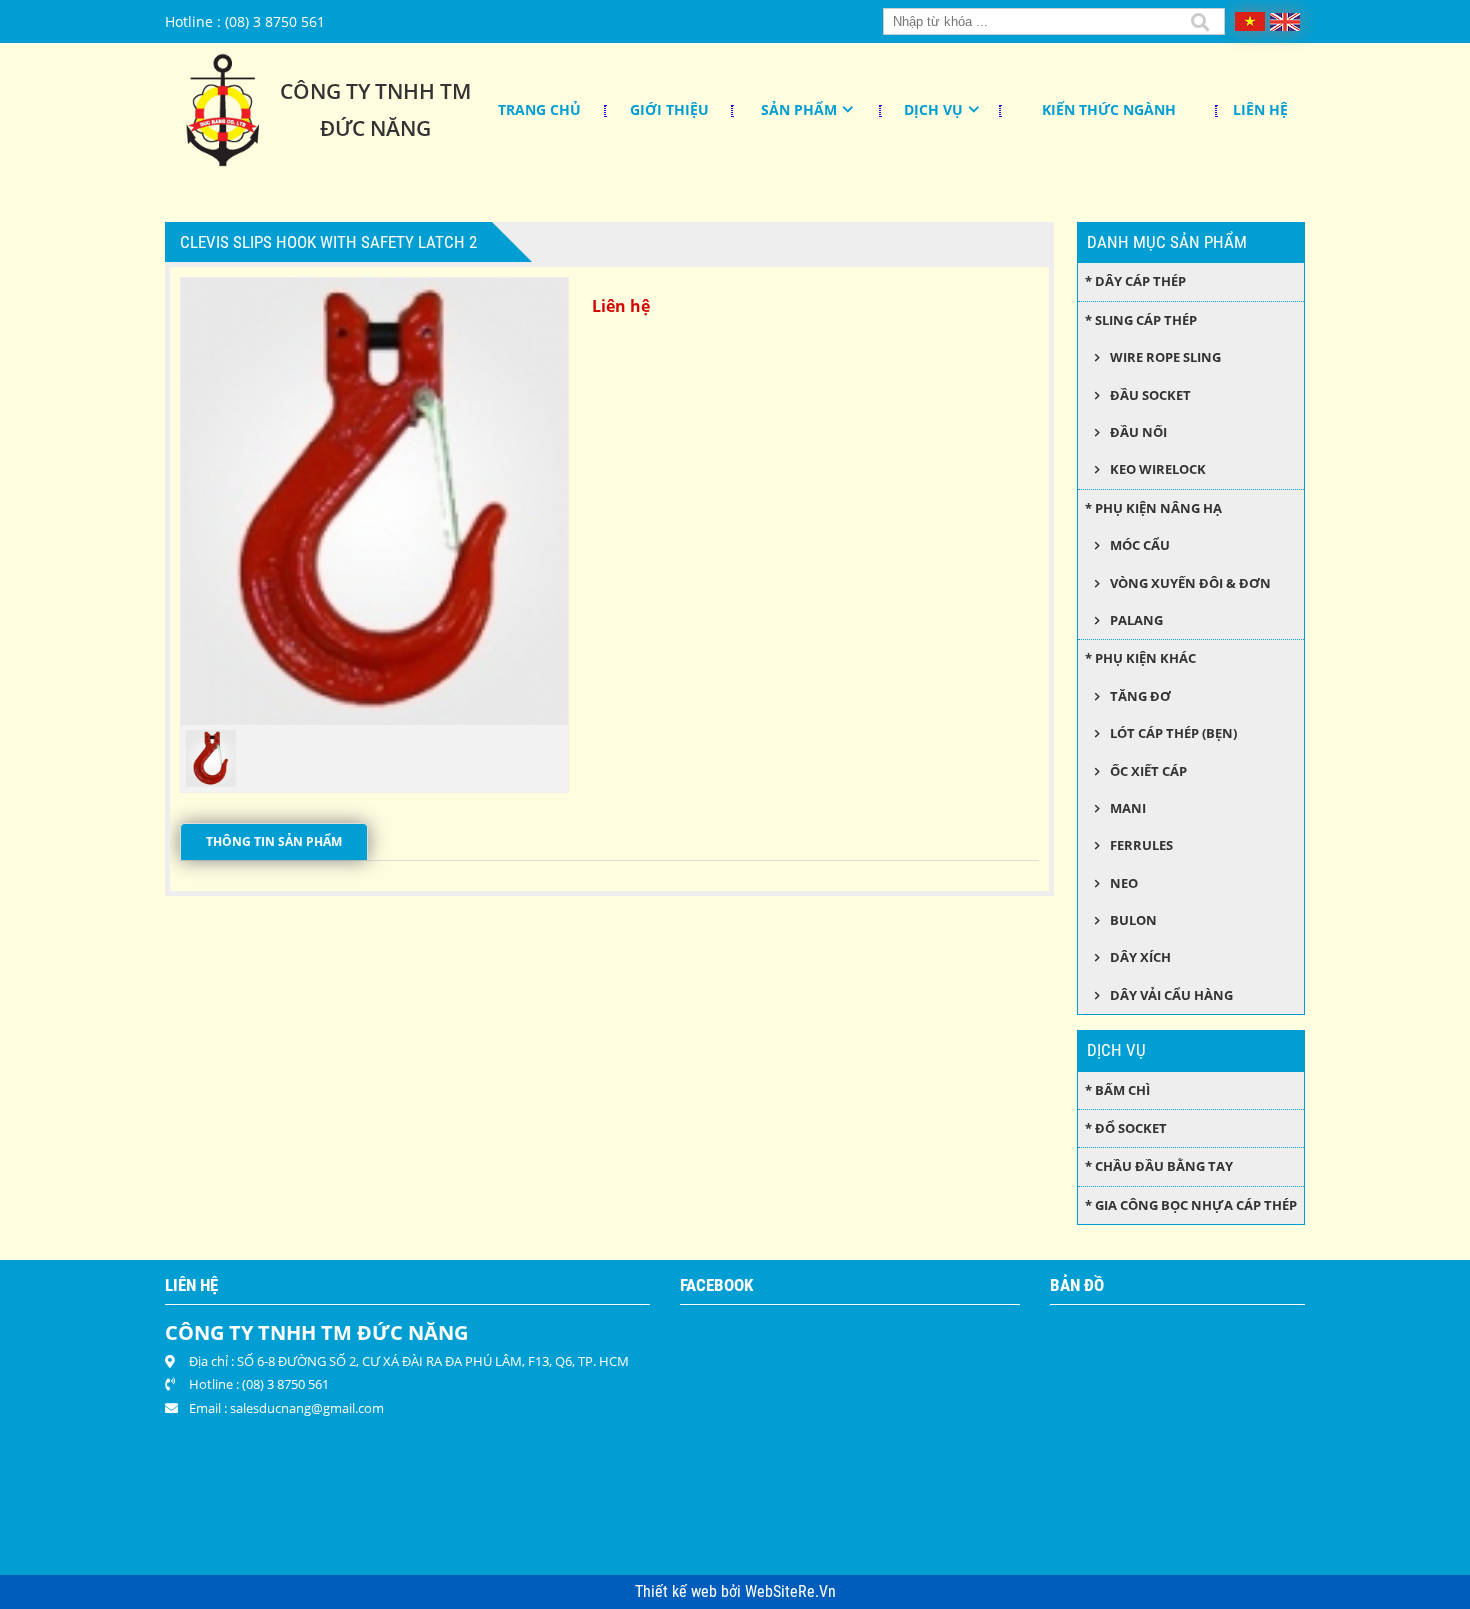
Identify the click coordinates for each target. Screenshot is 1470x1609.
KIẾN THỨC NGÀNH (1109, 109)
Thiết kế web (678, 1592)
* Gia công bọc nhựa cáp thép (1191, 1205)
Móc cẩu (1140, 545)
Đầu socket (1150, 395)
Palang (1136, 620)
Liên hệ (1260, 109)
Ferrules (1141, 845)
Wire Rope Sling (1165, 357)
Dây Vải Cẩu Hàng (1171, 995)
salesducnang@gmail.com (307, 1408)
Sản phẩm (799, 109)
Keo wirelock (1158, 469)
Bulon (1133, 920)
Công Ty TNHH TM (375, 91)
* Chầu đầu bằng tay (1159, 1166)
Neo (1124, 883)
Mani (1128, 808)
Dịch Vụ (933, 109)
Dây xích (1140, 957)
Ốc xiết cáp (1148, 771)
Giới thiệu (669, 109)
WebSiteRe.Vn (790, 1592)
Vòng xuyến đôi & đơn (1190, 583)
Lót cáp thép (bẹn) (1173, 733)
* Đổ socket (1126, 1128)
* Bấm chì (1117, 1090)
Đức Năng (375, 128)
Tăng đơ (1140, 696)
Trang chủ (539, 109)
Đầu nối (1138, 432)
